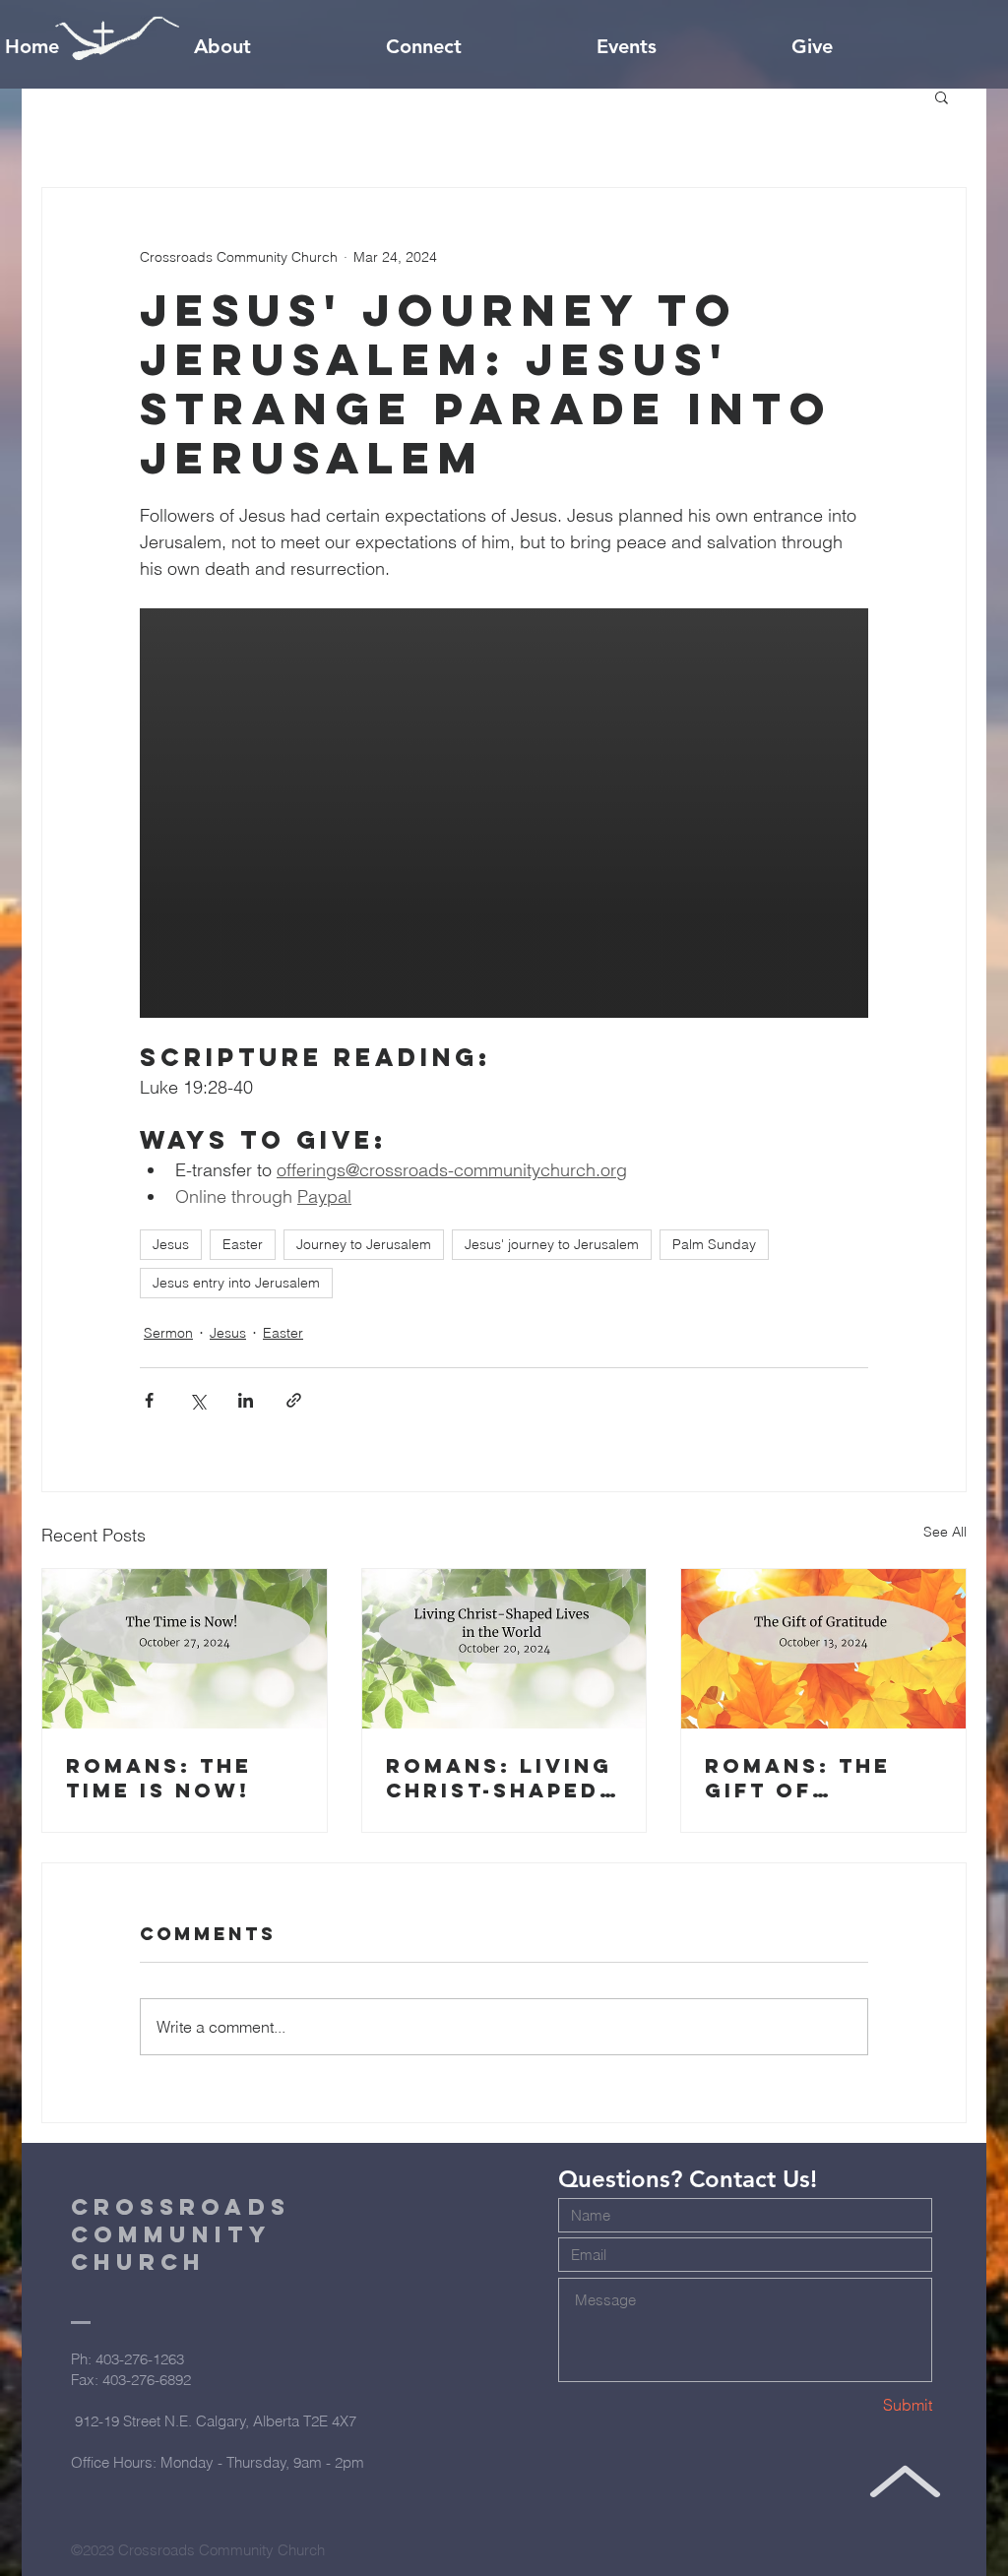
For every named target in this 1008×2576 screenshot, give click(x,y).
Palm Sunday (714, 1244)
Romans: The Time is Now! (159, 1778)
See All (945, 1532)
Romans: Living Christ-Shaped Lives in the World (499, 1778)
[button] (942, 96)
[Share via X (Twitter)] (197, 1400)
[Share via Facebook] (149, 1400)
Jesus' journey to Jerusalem (552, 1244)
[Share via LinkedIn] (246, 1400)
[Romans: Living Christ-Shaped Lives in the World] (504, 1649)
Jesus (171, 1244)
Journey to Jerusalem (364, 1244)
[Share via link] (294, 1400)
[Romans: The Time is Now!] (185, 1649)
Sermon (168, 1333)
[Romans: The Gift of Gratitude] (823, 1649)
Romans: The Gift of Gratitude (798, 1778)
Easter (243, 1244)
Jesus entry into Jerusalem (236, 1283)
